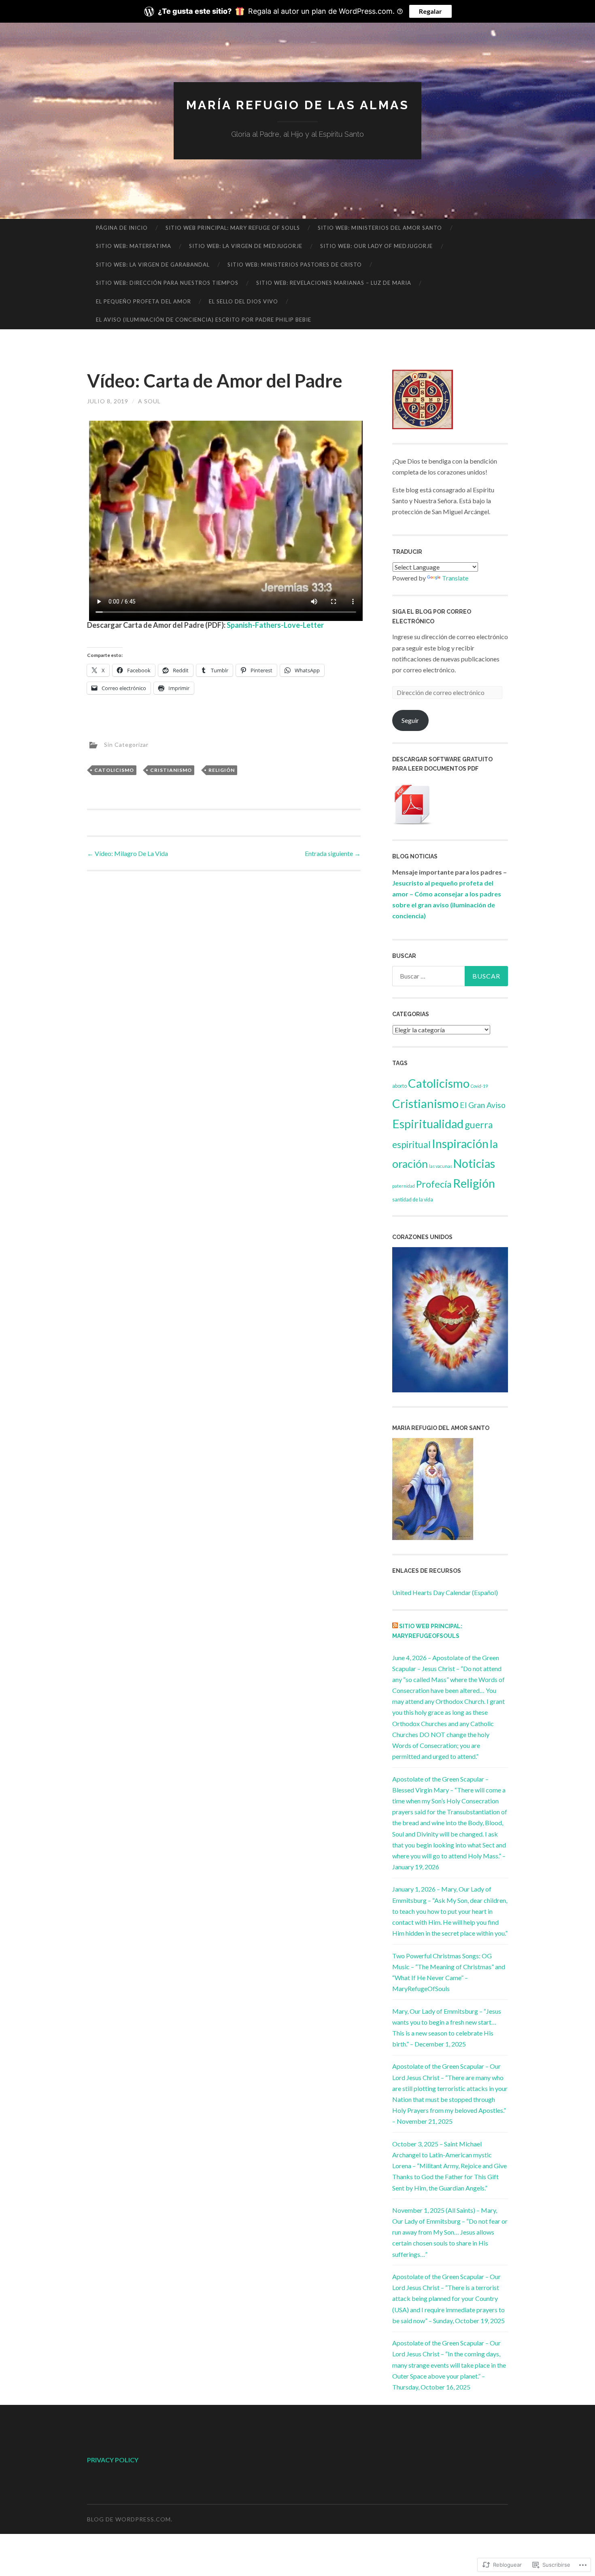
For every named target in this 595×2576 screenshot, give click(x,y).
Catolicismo (114, 770)
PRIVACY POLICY (113, 2460)
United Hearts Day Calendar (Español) (445, 1592)
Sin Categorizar (126, 745)
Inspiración (460, 1143)
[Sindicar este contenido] (395, 1626)
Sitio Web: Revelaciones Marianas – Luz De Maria (334, 283)
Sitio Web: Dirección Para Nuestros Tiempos (167, 283)
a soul (149, 401)
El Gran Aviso (483, 1105)
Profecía (434, 1184)
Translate (455, 578)
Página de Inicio (122, 228)
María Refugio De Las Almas (298, 105)
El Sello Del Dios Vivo (243, 301)
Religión (222, 770)
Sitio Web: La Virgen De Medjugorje (246, 246)
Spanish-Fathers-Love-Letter (275, 625)
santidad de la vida (413, 1200)
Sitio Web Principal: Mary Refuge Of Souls (233, 228)
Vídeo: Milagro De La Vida (127, 853)
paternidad (404, 1186)
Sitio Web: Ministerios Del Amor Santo (380, 228)
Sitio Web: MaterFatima (134, 246)
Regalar (430, 11)
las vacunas (441, 1166)
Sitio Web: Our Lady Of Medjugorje (376, 246)
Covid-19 (479, 1086)
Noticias (474, 1163)
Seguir (410, 720)
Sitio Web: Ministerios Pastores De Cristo (295, 265)
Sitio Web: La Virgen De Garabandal (153, 265)
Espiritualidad (428, 1124)
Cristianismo (171, 770)
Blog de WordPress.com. (130, 2519)
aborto (399, 1086)
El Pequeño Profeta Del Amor (143, 301)
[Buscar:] (450, 976)
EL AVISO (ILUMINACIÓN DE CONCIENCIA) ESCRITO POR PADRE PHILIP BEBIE (204, 320)
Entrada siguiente (333, 853)
